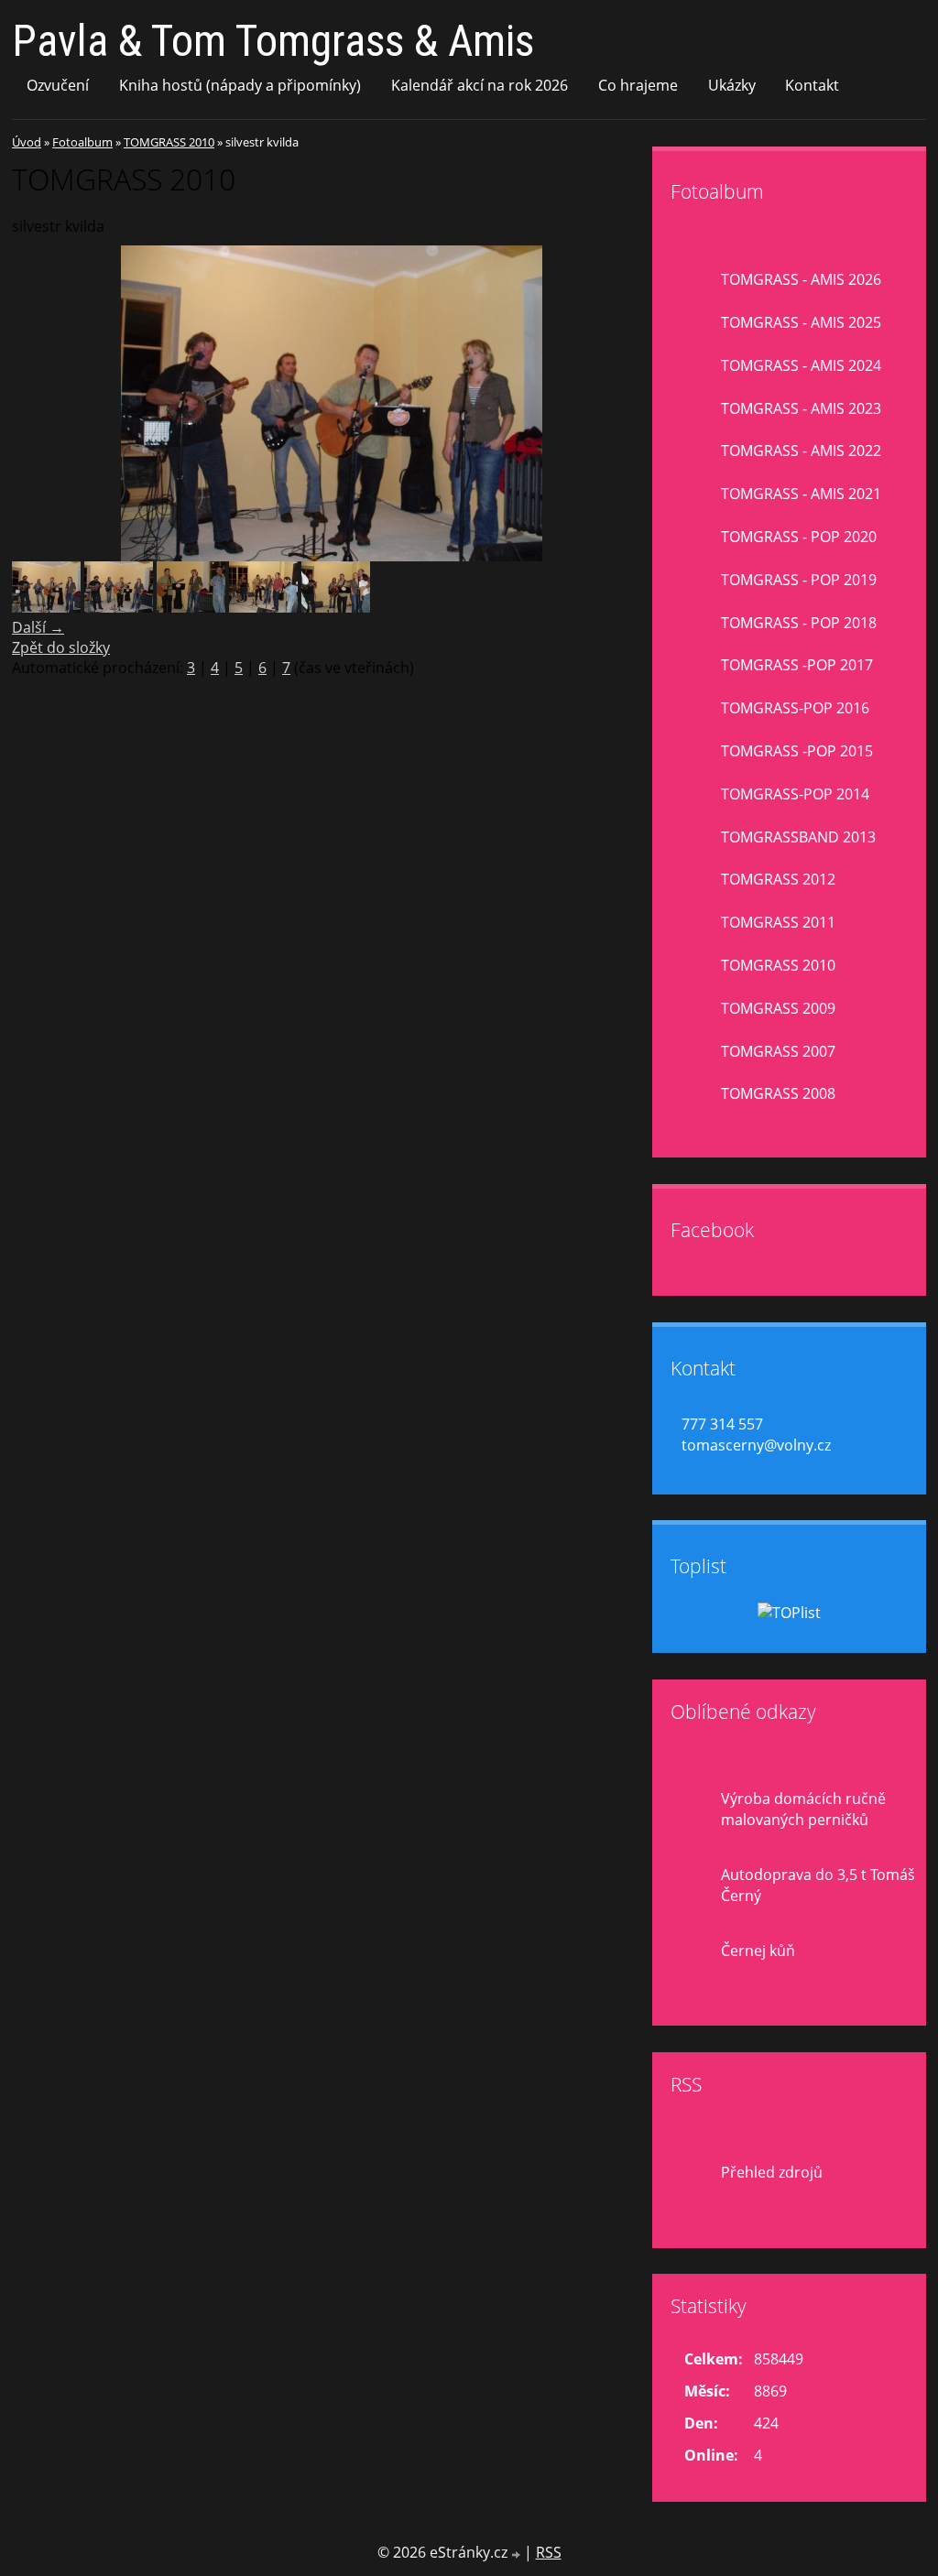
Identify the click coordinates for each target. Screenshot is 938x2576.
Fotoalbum (82, 142)
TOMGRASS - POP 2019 (799, 580)
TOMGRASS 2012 (778, 879)
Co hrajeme (638, 85)
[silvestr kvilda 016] (191, 607)
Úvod (27, 142)
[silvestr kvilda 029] (263, 607)
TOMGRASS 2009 (778, 1008)
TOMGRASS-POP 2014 (795, 794)
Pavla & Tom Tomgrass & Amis (273, 41)
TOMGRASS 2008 (778, 1093)
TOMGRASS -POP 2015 (797, 751)
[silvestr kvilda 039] (336, 607)
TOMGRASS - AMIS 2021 (801, 494)
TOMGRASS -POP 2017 (797, 665)
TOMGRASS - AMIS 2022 (801, 451)
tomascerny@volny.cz (756, 1445)
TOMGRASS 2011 (778, 922)
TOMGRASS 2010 (169, 142)
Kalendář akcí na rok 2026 (480, 85)
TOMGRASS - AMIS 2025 (801, 322)
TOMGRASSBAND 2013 (798, 837)
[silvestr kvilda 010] (119, 607)
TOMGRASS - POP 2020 (799, 537)
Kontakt (812, 85)
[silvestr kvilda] (46, 607)
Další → (38, 627)
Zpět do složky (61, 647)
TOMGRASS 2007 (778, 1051)
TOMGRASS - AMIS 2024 (801, 365)
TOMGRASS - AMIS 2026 (801, 279)
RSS (549, 2552)
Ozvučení (58, 85)
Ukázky (732, 85)
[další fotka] (622, 403)
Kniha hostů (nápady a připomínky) (240, 85)
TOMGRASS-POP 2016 (795, 708)
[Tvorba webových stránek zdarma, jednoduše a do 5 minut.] (518, 2554)
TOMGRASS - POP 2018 (799, 623)
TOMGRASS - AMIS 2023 (801, 408)
